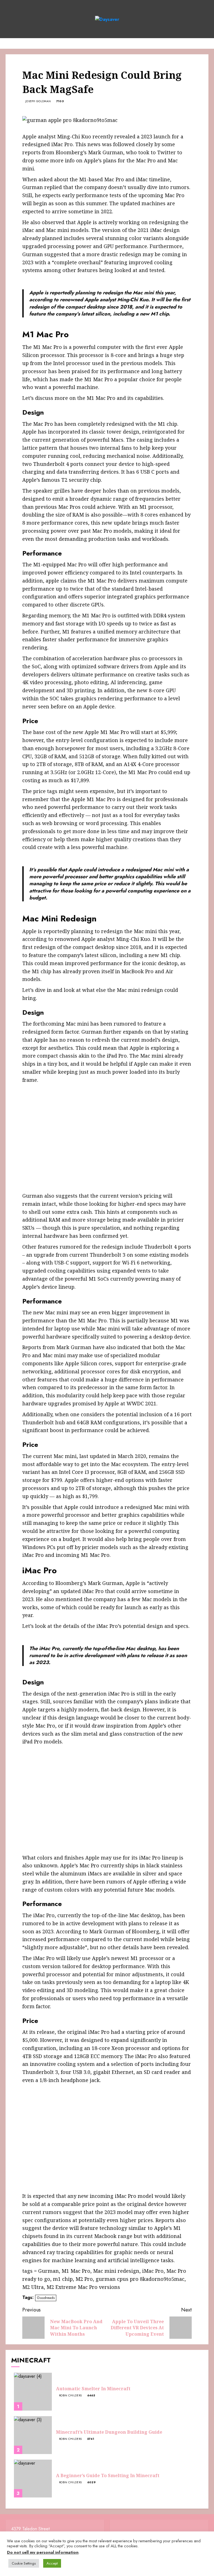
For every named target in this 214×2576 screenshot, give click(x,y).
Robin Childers (70, 2396)
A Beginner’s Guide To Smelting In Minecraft (108, 2475)
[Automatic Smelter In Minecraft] (33, 2392)
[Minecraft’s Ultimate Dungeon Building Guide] (33, 2435)
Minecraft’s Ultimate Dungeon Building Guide (109, 2432)
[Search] (205, 43)
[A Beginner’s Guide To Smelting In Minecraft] (33, 2479)
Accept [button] (52, 2563)
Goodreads (46, 2298)
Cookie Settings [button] (24, 2563)
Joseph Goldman (38, 101)
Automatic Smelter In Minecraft (93, 2389)
